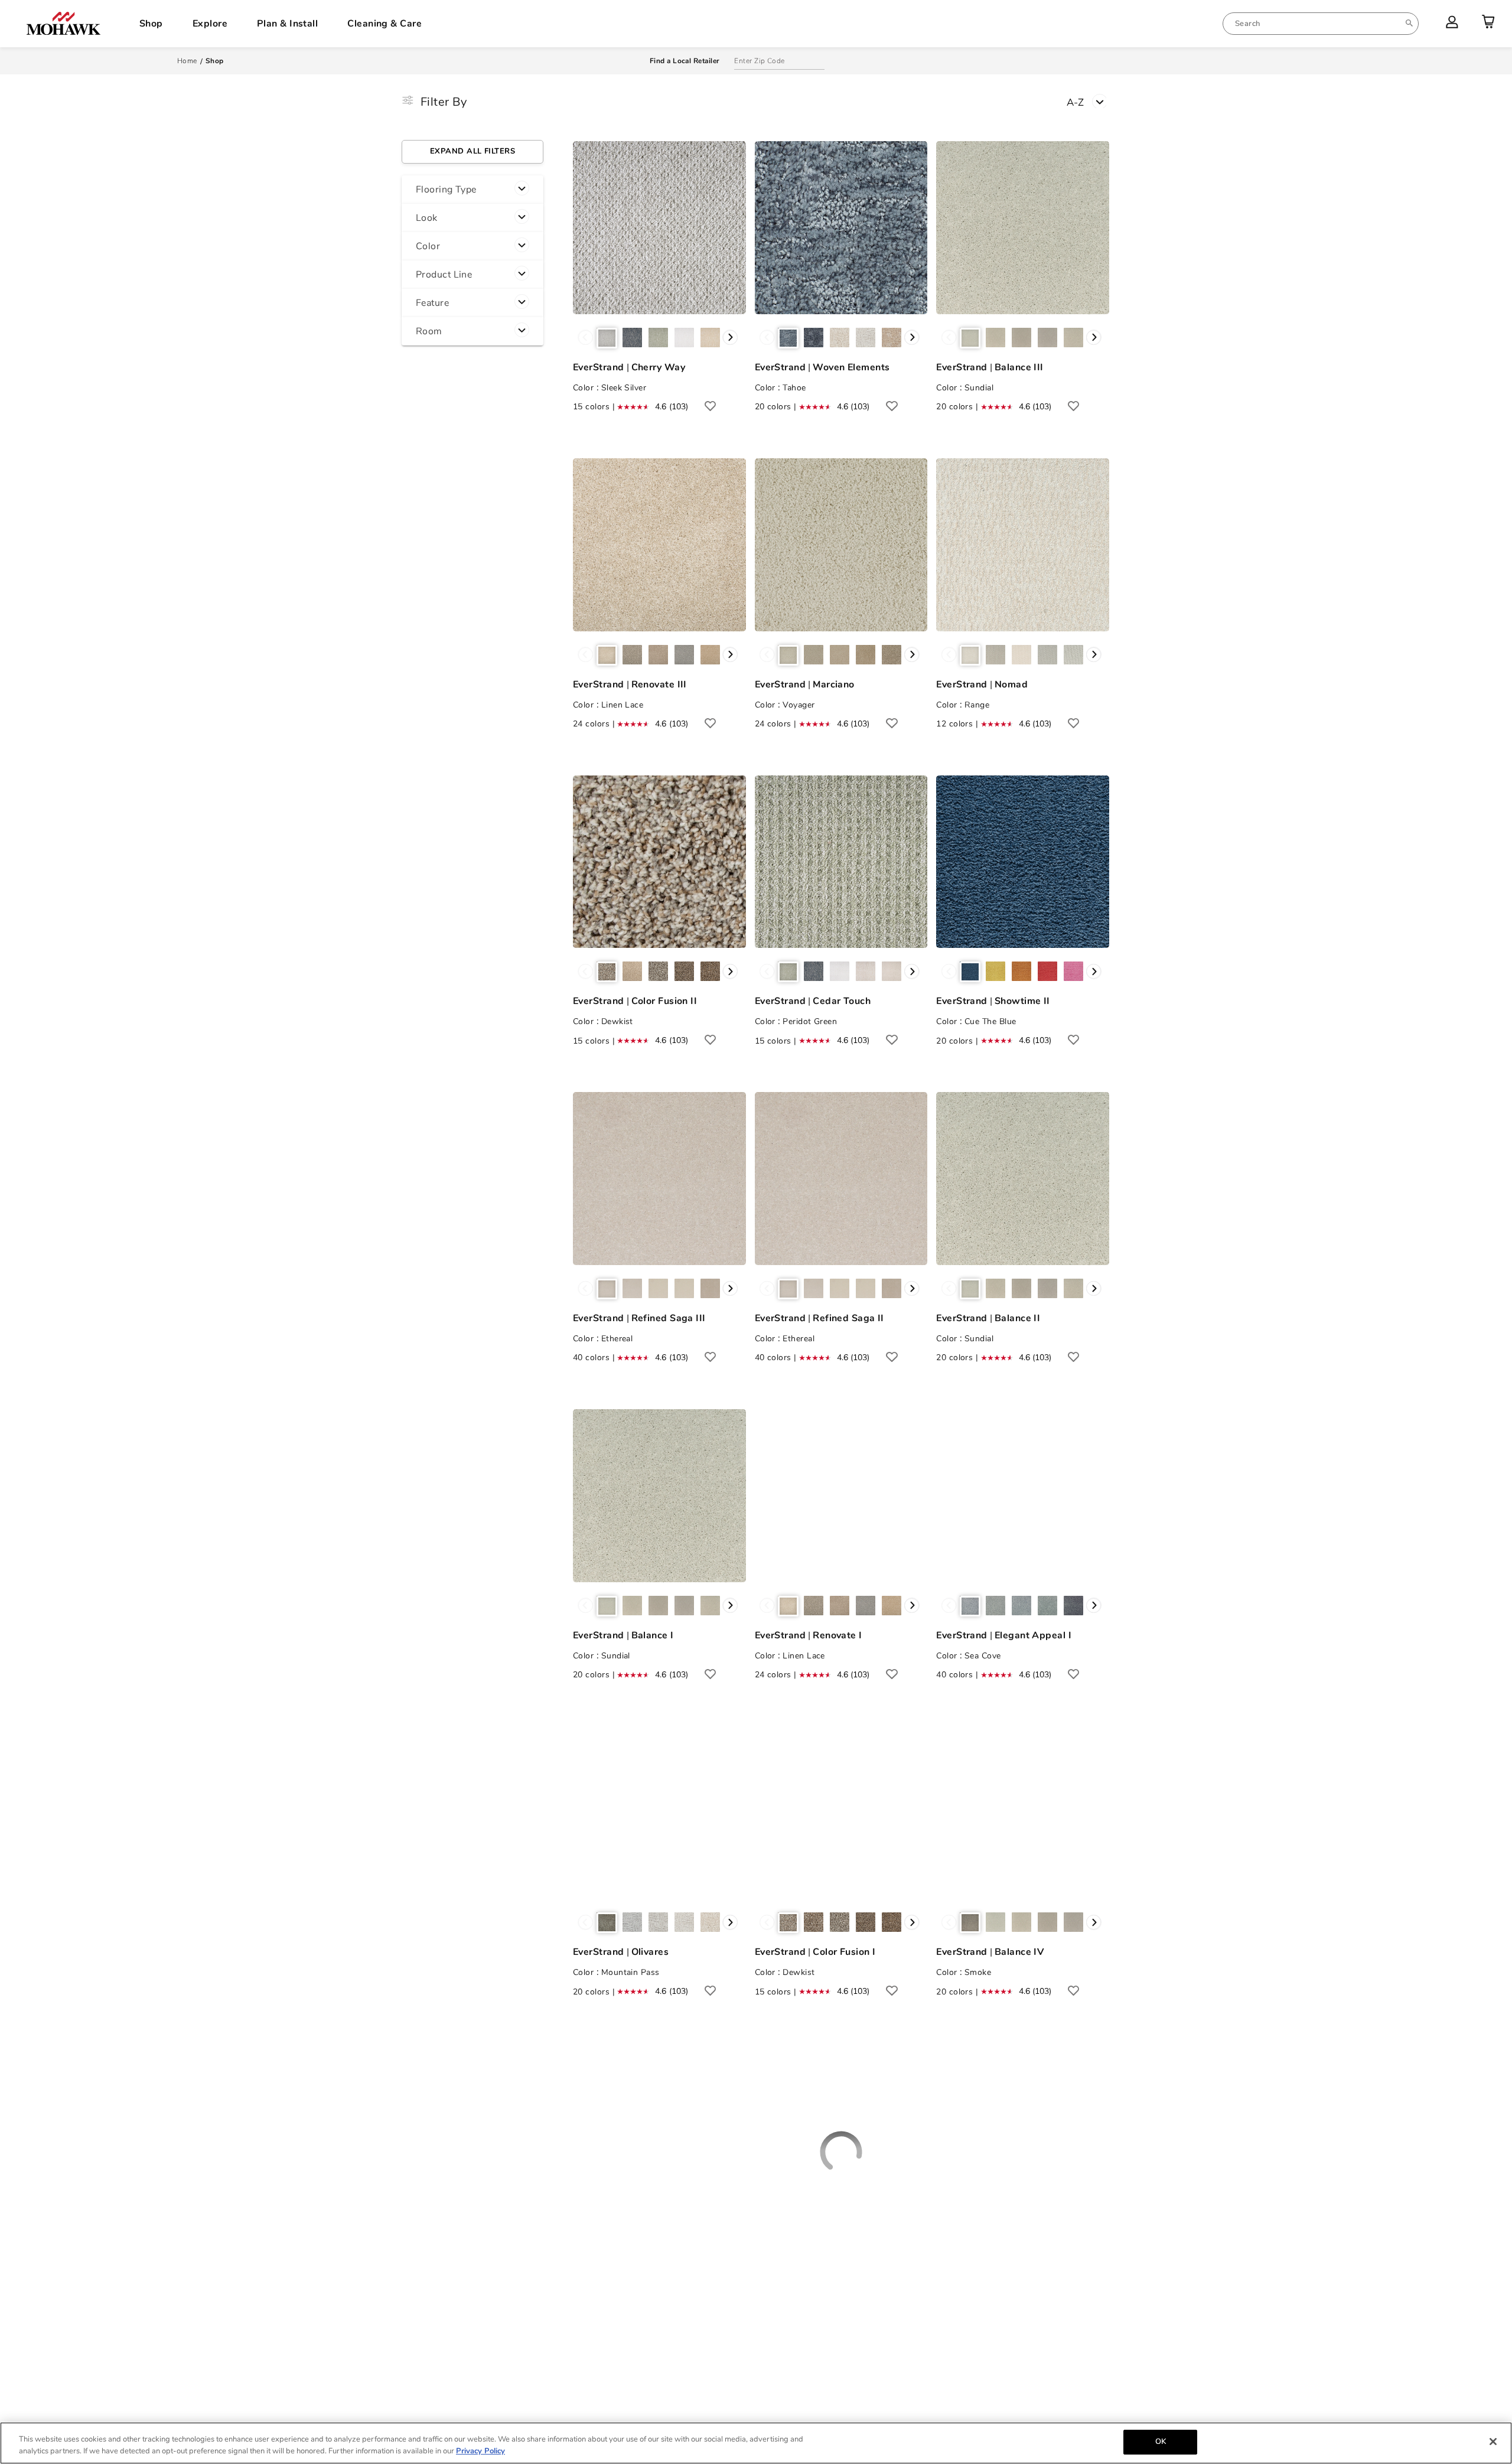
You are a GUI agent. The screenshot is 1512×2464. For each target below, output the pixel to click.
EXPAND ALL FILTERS (472, 151)
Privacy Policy (480, 2451)
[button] (472, 190)
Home (187, 61)
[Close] (1493, 2442)
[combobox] (1321, 24)
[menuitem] (1321, 24)
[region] (756, 2443)
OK (1161, 2442)
